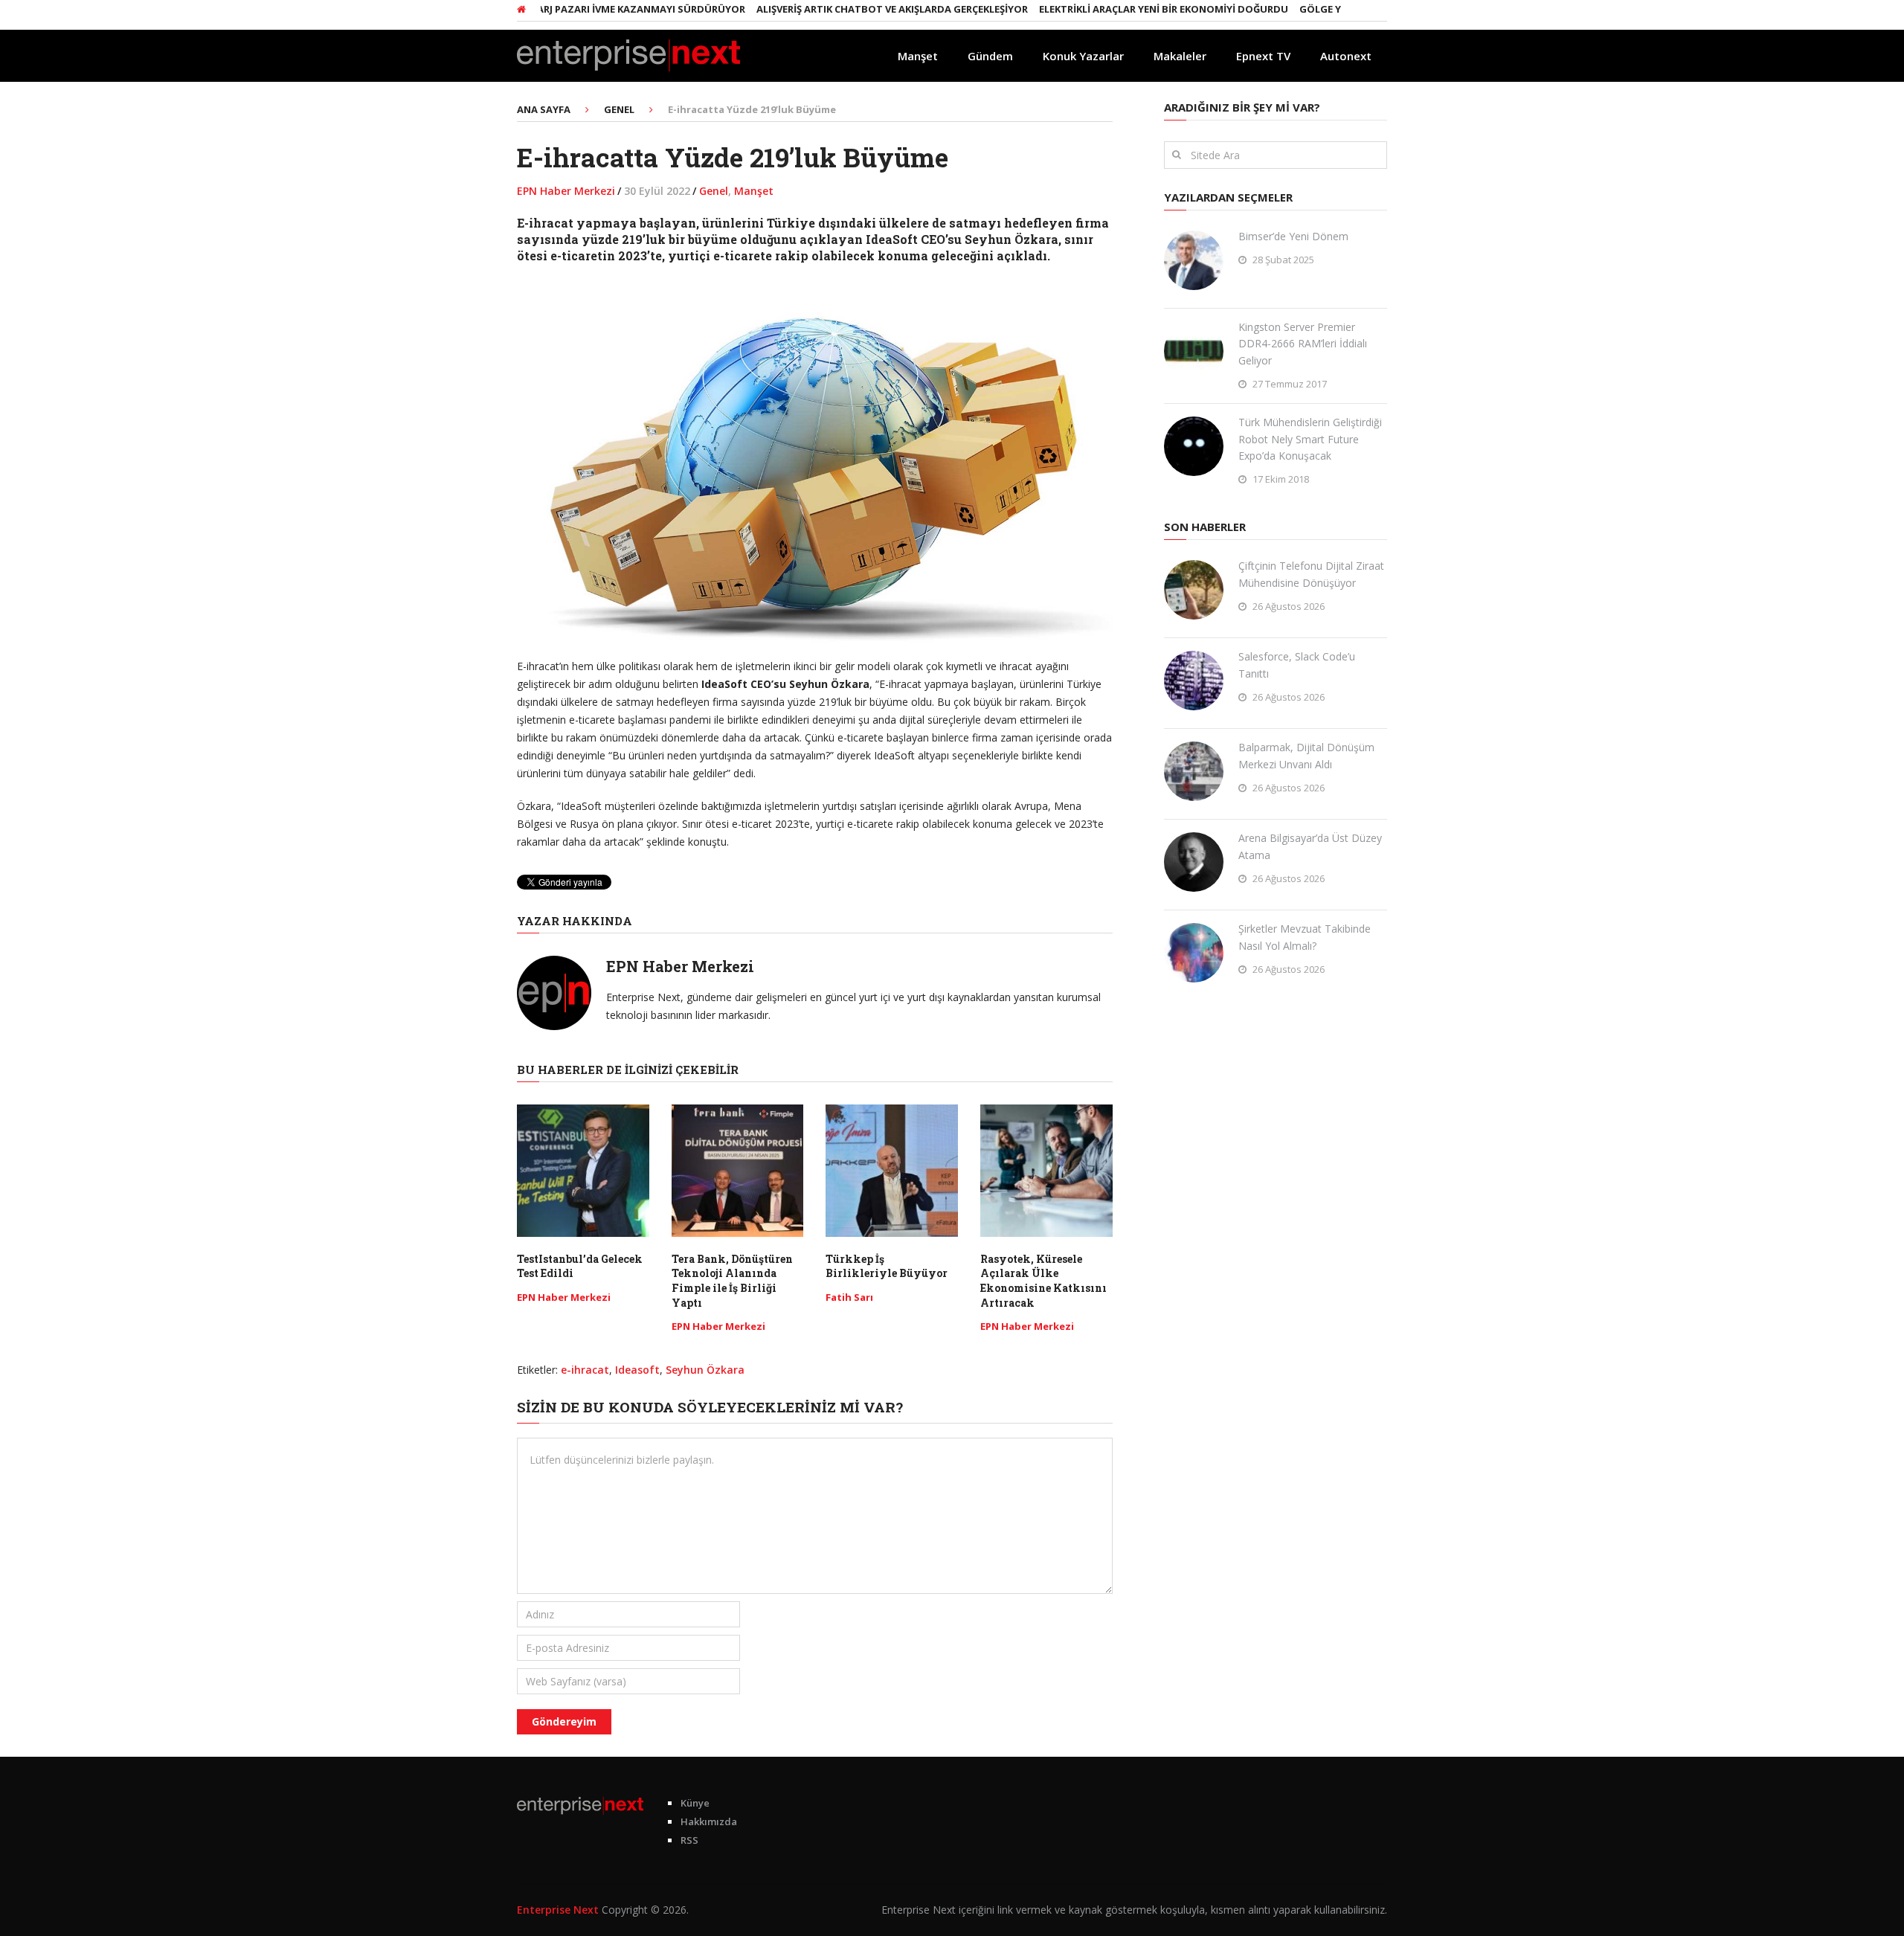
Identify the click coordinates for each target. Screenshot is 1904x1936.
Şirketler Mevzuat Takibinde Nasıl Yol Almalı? (1305, 937)
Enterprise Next (558, 1910)
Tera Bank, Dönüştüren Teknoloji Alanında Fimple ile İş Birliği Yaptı (732, 1281)
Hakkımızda (709, 1821)
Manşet (918, 56)
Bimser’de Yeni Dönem (1293, 236)
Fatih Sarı (849, 1297)
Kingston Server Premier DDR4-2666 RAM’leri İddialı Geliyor (1303, 344)
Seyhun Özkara (705, 1370)
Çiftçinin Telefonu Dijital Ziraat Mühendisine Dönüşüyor (1311, 574)
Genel (714, 191)
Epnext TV (1263, 56)
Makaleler (1180, 56)
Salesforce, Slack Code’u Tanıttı (1297, 665)
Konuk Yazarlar (1083, 56)
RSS (689, 1840)
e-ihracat (585, 1370)
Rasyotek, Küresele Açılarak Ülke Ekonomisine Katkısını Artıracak (1043, 1281)
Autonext (1346, 56)
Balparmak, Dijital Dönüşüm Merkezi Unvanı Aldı (1306, 755)
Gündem (990, 56)
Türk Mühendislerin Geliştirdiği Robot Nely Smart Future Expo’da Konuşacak (1310, 439)
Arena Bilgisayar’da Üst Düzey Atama (1310, 846)
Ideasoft (637, 1370)
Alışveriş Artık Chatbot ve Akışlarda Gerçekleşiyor (842, 9)
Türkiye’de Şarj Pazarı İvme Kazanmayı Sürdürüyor (559, 9)
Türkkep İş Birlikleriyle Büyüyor (887, 1266)
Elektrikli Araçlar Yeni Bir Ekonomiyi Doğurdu (1113, 9)
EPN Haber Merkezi (566, 191)
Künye (695, 1803)
